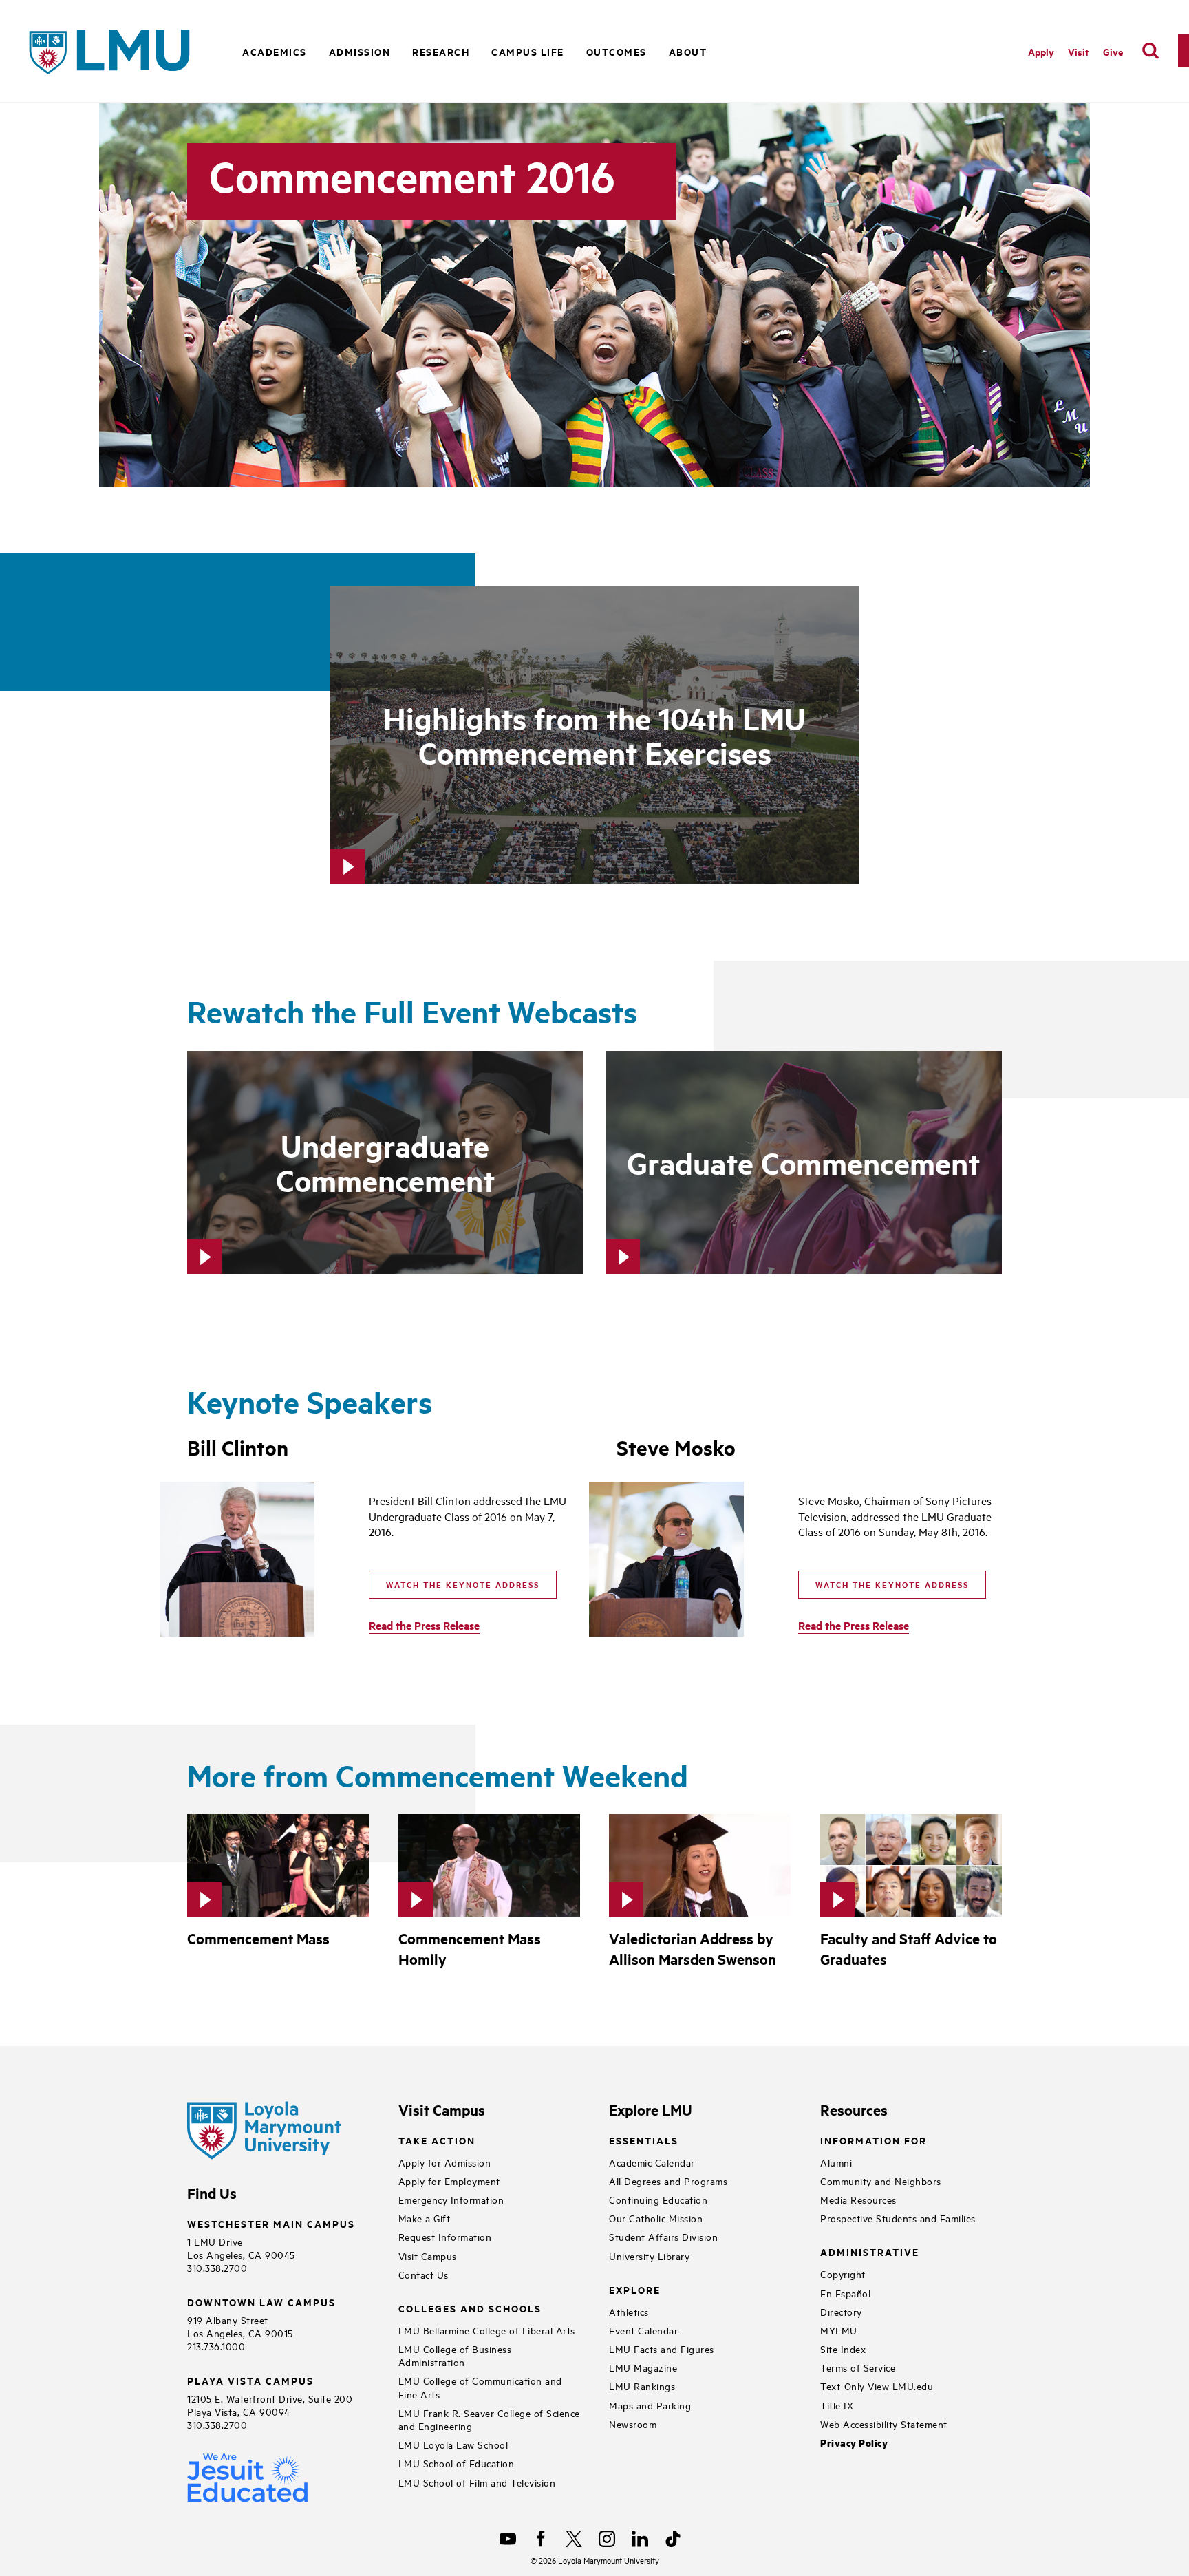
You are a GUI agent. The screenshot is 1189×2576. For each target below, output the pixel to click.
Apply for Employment (449, 2181)
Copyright (843, 2274)
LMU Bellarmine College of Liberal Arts (487, 2330)
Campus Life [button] (528, 51)
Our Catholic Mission (656, 2218)
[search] (1150, 51)
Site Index (843, 2349)
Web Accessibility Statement (884, 2424)
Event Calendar (643, 2330)
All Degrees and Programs (668, 2181)
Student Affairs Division (663, 2236)
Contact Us (424, 2274)
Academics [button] (275, 51)
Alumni (836, 2162)
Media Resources (858, 2199)
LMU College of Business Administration (455, 2355)
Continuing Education (658, 2199)
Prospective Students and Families (898, 2218)
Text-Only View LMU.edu (877, 2386)
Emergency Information (451, 2199)
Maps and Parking (650, 2405)
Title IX (837, 2405)
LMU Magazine (643, 2367)
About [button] (688, 51)
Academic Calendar (652, 2162)
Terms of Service (858, 2367)
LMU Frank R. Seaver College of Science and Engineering (489, 2419)
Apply (1041, 51)
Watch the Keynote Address (463, 1584)
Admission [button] (360, 51)
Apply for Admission (445, 2162)
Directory (841, 2311)
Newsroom (633, 2424)
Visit (1079, 51)
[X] (574, 2539)
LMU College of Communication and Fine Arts (480, 2387)
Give (1113, 51)
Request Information (445, 2236)
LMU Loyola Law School (453, 2444)
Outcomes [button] (617, 51)
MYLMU (839, 2330)
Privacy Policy (854, 2443)
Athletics (629, 2311)
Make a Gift (425, 2218)
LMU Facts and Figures (662, 2349)
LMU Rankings (642, 2386)
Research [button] (441, 51)
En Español (845, 2293)
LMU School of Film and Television (477, 2482)
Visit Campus (428, 2256)
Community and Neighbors (881, 2181)
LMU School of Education (457, 2463)
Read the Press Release (424, 1625)
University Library (649, 2256)
